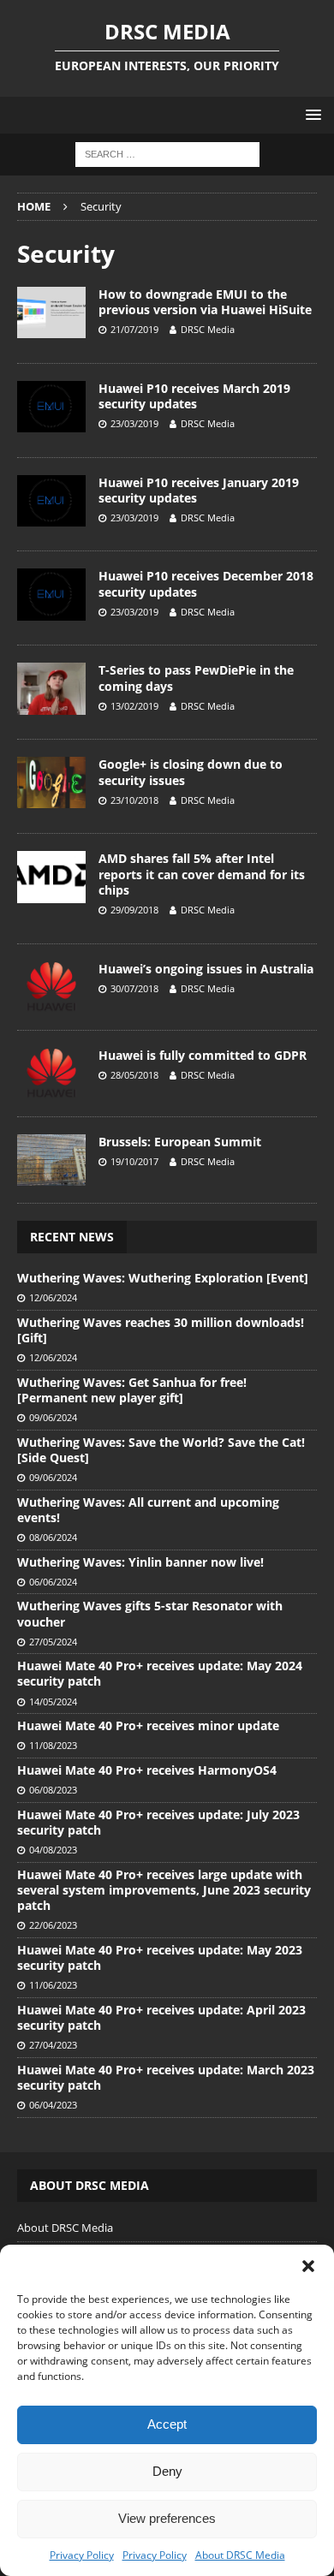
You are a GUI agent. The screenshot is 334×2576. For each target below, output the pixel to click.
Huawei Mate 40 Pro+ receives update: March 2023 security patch (166, 2077)
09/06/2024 (53, 1417)
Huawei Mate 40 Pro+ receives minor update (148, 1725)
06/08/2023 (53, 1790)
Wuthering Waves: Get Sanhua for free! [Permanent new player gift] (132, 1390)
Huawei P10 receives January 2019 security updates (199, 490)
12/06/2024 (53, 1297)
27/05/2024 (53, 1642)
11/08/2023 (53, 1745)
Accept (167, 2424)
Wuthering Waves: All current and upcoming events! (148, 1510)
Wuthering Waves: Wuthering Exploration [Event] (163, 1278)
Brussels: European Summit (180, 1142)
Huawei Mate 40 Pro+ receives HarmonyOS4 (147, 1770)
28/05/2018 (134, 1075)
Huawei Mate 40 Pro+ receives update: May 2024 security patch (160, 1673)
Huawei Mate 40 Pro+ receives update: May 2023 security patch (160, 1957)
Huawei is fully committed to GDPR (203, 1055)
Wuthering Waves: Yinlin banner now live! (140, 1562)
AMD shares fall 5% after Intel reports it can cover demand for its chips (202, 874)
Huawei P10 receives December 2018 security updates (206, 583)
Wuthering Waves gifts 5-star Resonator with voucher (150, 1613)
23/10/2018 (134, 800)
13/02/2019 (134, 706)
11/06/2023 (53, 1985)
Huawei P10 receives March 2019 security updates (194, 396)
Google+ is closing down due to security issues (191, 772)
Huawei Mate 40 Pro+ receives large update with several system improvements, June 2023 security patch (164, 1890)
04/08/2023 (53, 1850)
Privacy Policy (82, 2555)
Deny (167, 2471)
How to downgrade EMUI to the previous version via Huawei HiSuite (205, 302)
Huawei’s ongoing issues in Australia (206, 969)
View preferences (167, 2518)
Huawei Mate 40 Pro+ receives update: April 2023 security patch (161, 2017)
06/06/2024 (53, 1582)
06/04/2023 (53, 2105)
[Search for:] (167, 154)
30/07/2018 (134, 988)
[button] (308, 2266)
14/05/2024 (53, 1701)
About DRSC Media (240, 2555)
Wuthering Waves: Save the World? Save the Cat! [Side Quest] (161, 1450)
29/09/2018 (134, 910)
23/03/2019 (134, 423)
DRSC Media (208, 329)
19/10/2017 (134, 1161)
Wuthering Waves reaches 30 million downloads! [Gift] (161, 1330)
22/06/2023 (53, 1925)
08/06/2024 (53, 1537)
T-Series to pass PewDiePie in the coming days (196, 678)
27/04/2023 (53, 2045)
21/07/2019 (134, 329)
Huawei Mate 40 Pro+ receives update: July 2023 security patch (158, 1822)
